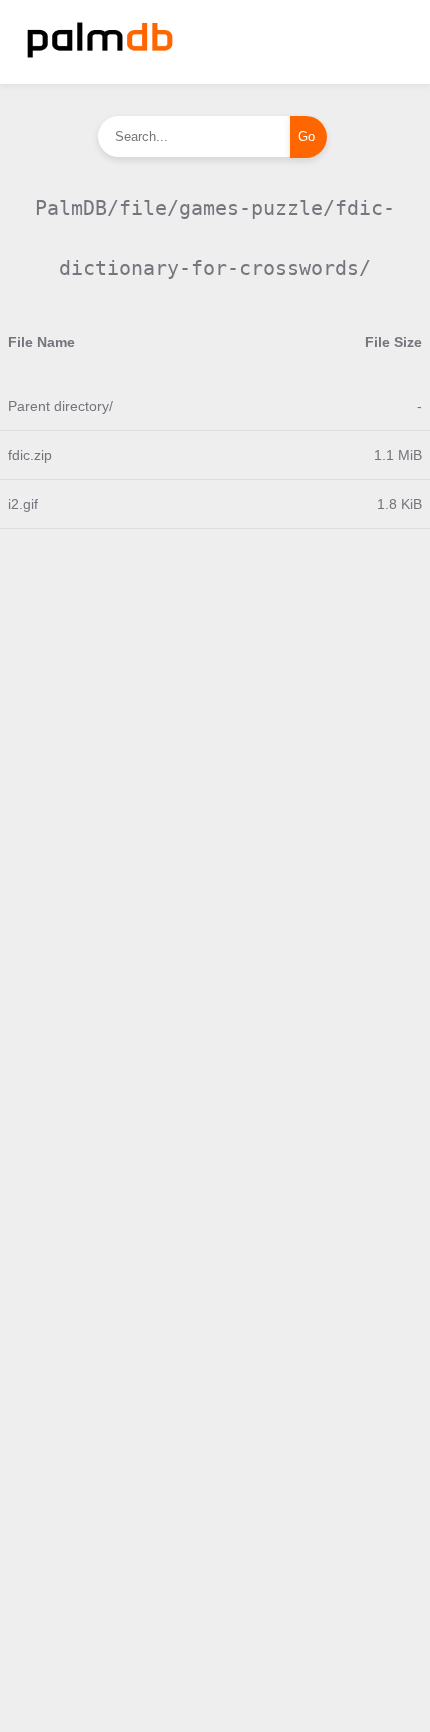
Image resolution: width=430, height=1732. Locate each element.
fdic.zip (30, 455)
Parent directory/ (60, 406)
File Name (41, 342)
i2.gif (23, 504)
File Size (393, 342)
